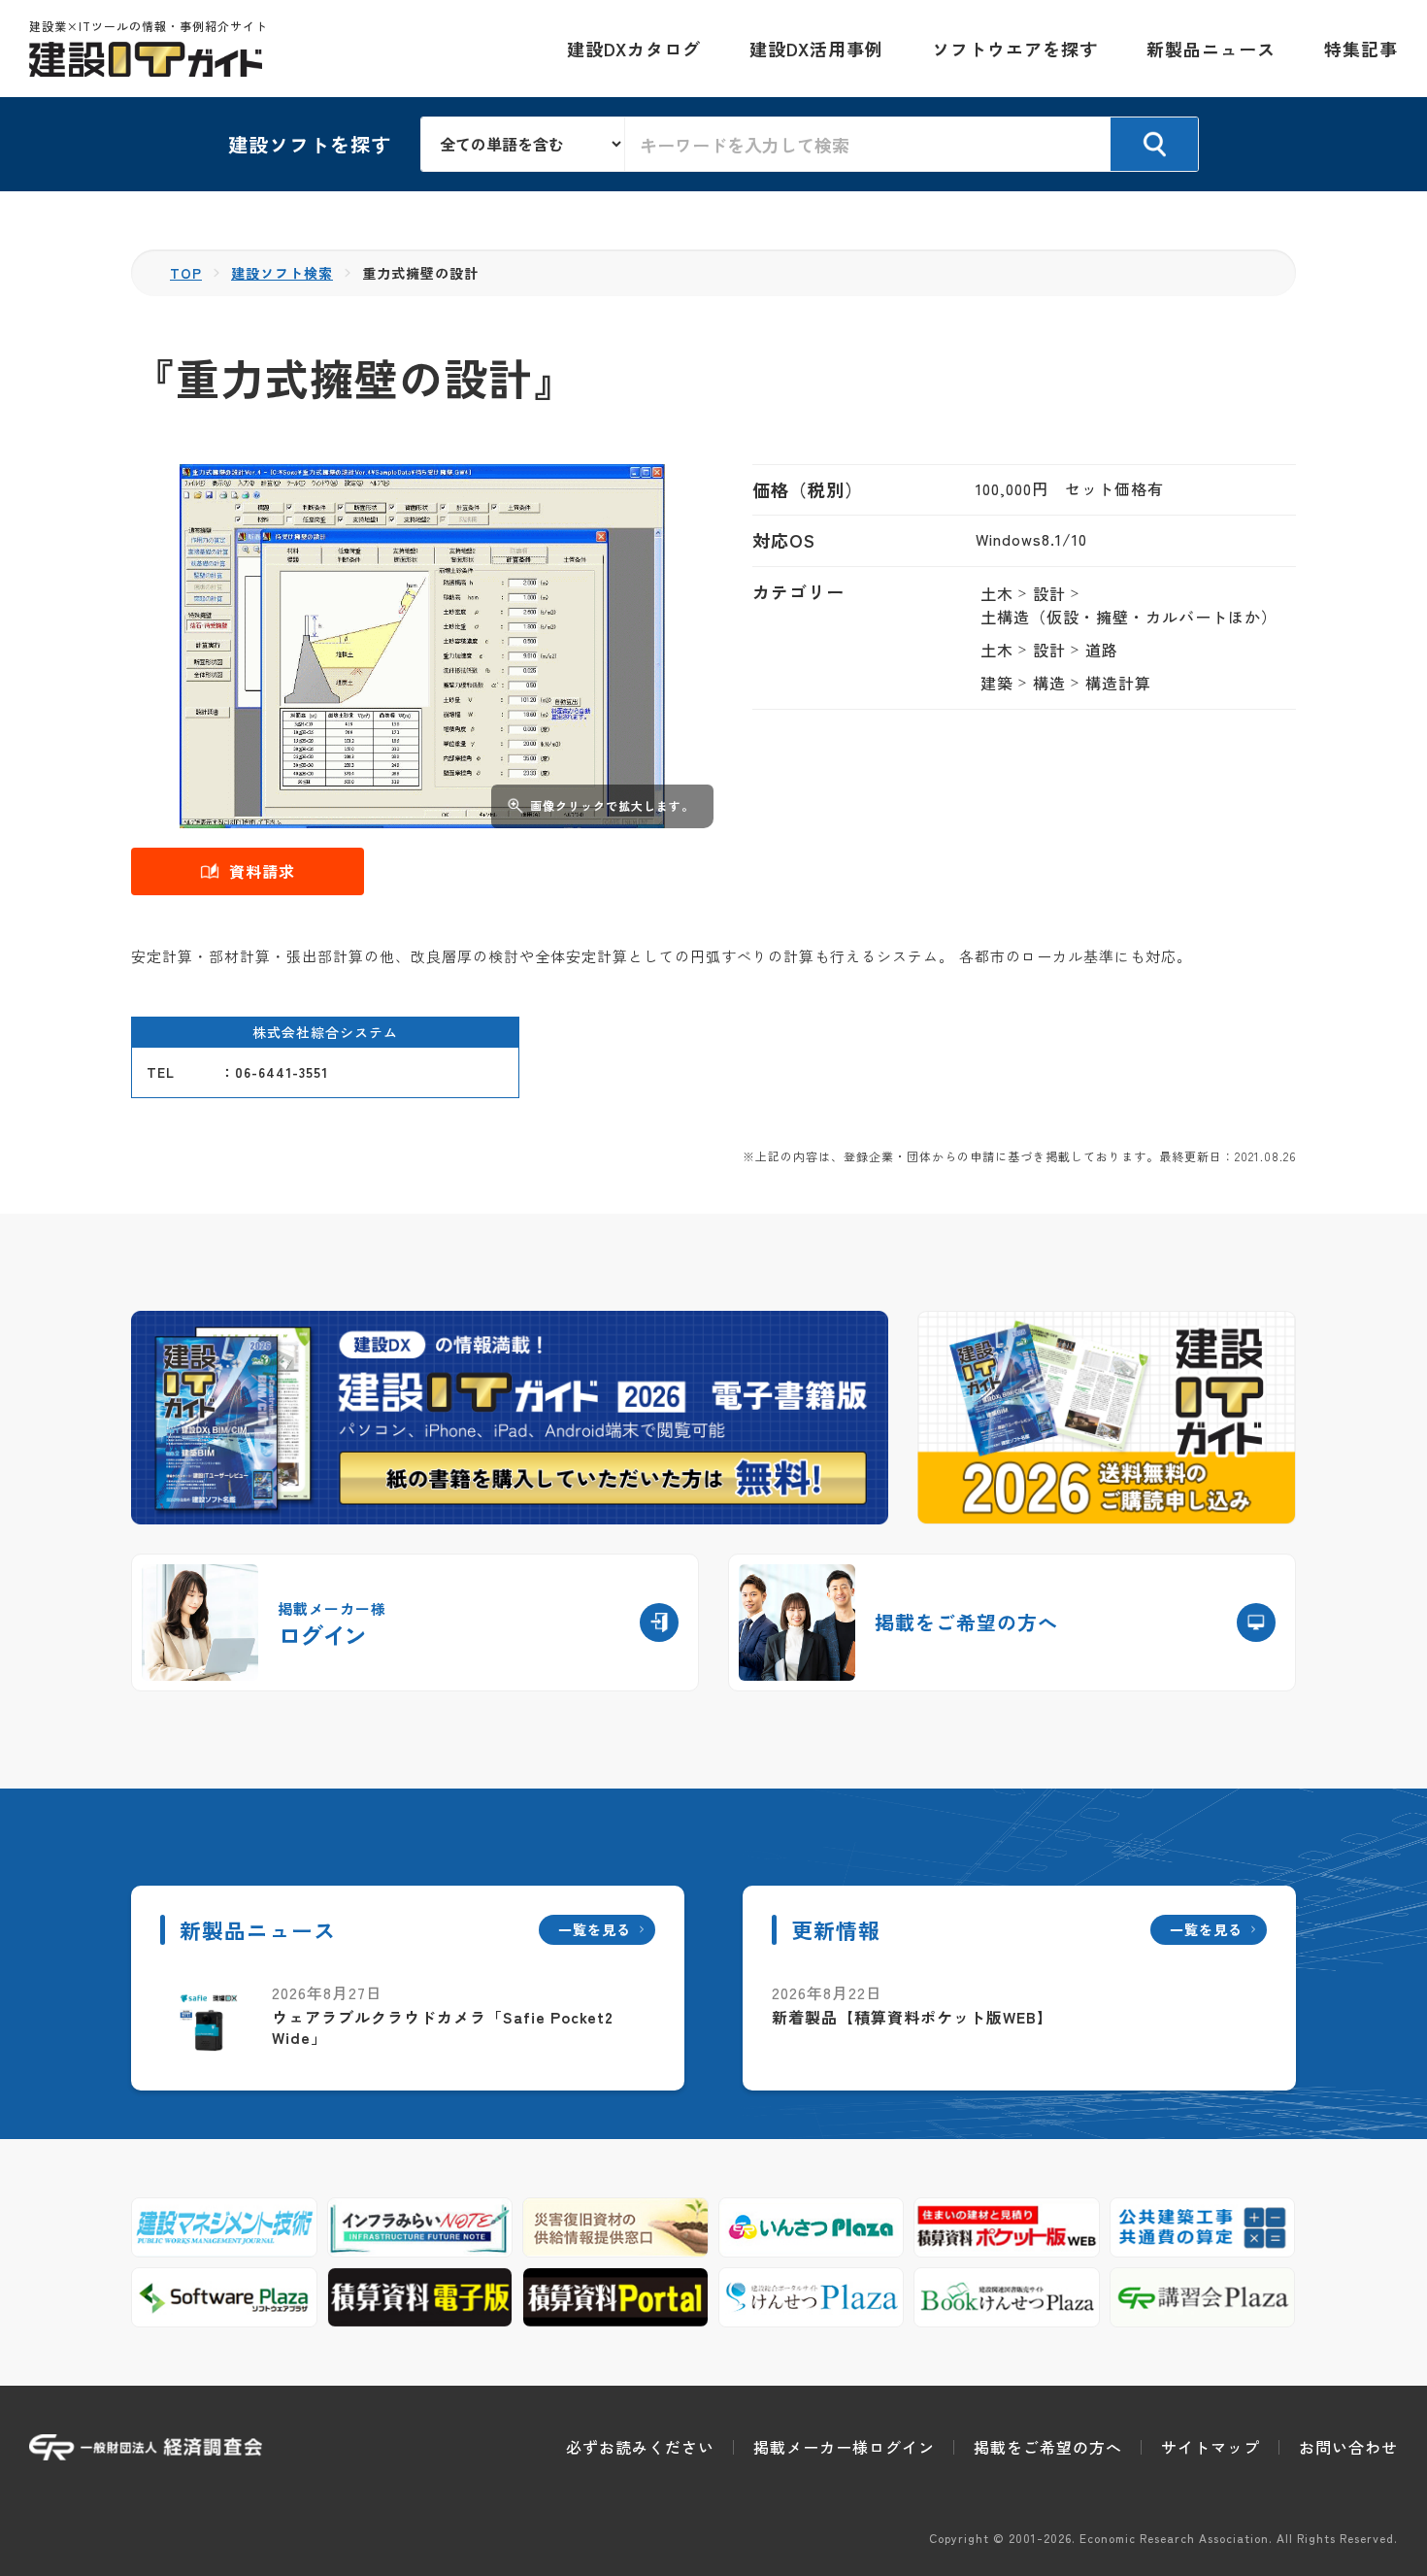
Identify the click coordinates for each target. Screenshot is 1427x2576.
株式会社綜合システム (325, 1032)
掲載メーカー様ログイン (844, 2447)
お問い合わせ (1348, 2447)
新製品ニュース (1211, 49)
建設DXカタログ (634, 49)
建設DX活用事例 (816, 49)
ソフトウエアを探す (1015, 49)
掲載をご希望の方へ (1048, 2447)
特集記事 (1361, 49)
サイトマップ (1211, 2447)
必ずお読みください (640, 2447)
